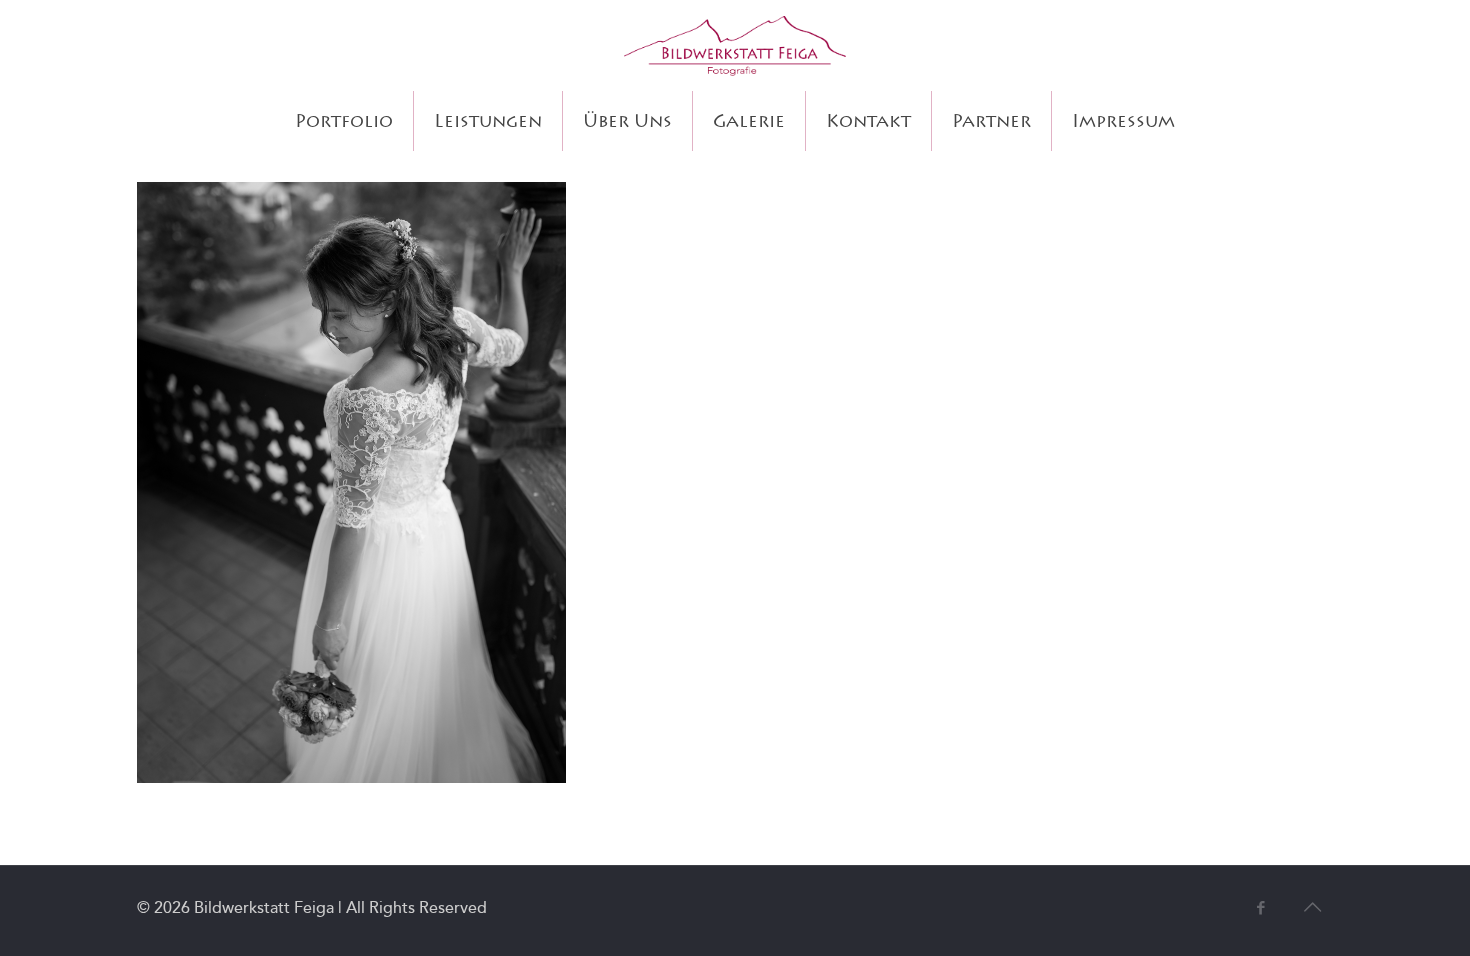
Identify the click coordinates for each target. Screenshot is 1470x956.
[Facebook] (1260, 908)
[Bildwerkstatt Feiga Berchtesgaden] (735, 45)
